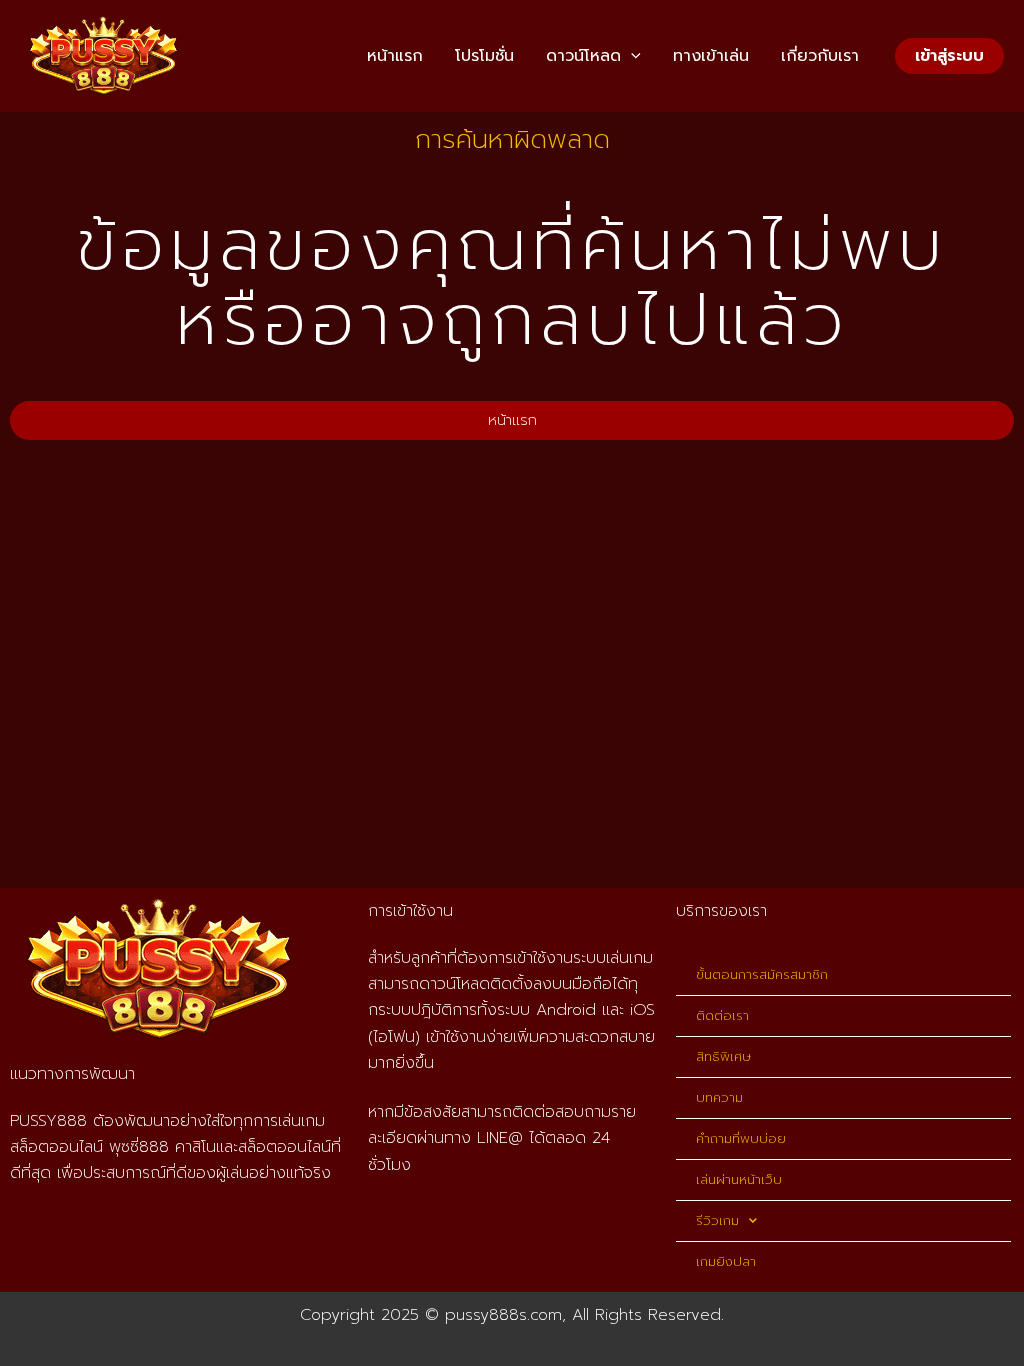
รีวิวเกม (717, 1220)
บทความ (719, 1097)
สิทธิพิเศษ (723, 1056)
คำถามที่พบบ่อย (741, 1138)
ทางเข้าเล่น (711, 56)
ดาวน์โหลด (583, 56)
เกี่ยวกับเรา (820, 56)
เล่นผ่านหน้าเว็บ (739, 1179)
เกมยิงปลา (726, 1261)
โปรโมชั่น (484, 56)
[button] (631, 56)
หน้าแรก (395, 56)
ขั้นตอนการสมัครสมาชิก (762, 974)
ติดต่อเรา (722, 1015)
